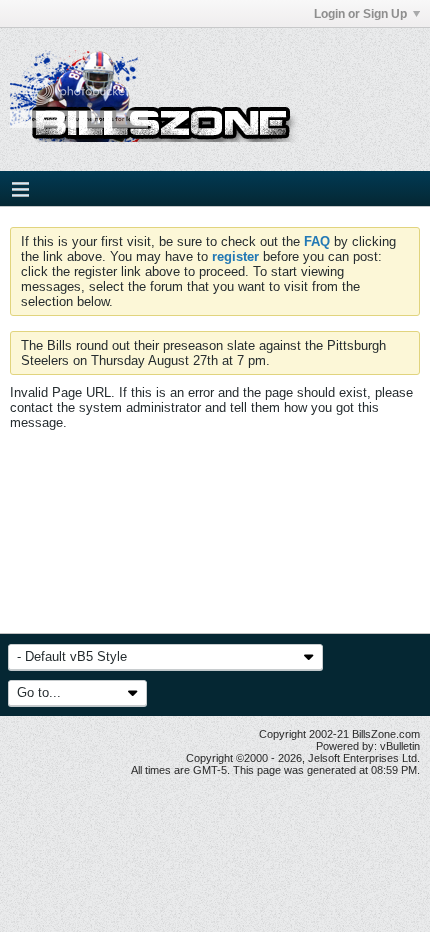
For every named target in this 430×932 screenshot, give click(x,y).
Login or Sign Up (360, 14)
